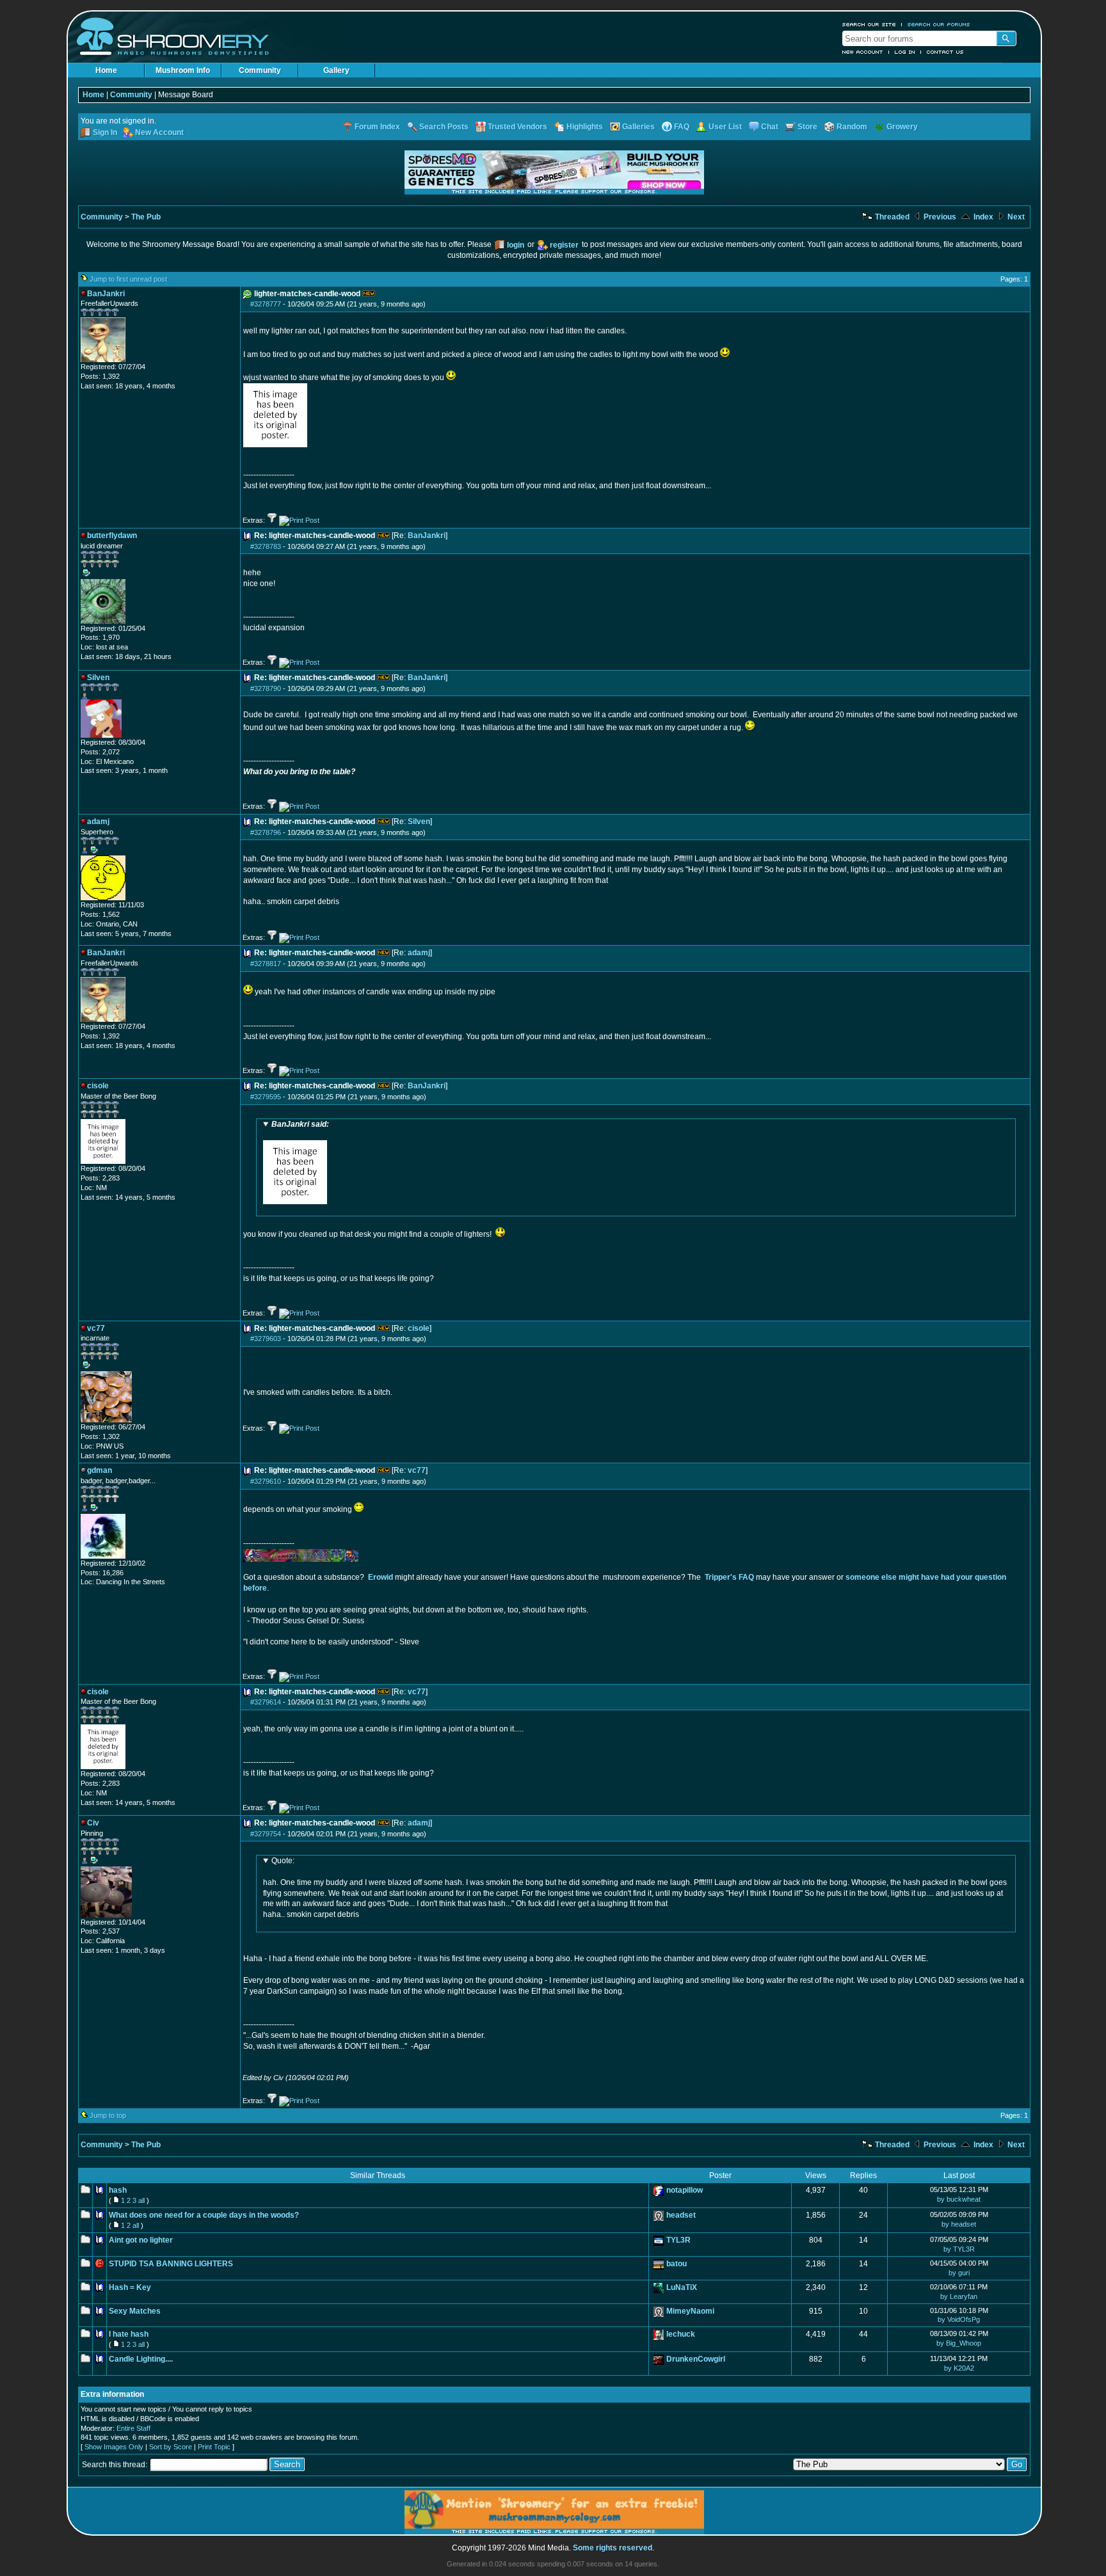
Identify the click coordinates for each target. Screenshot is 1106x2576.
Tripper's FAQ (729, 1577)
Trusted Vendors (517, 127)
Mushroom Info (183, 70)
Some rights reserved (613, 2548)
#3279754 (266, 1834)
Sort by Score (171, 2447)
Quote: (283, 1861)
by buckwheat (959, 2199)
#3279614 (266, 1702)
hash (118, 2190)
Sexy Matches (135, 2311)
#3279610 (266, 1481)
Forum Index (377, 127)
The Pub (146, 217)
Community (260, 70)
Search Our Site (869, 24)
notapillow (685, 2190)
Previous (939, 217)
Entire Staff (133, 2428)
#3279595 (266, 1097)
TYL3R (678, 2240)
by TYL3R (959, 2249)
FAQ (682, 127)
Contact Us (945, 52)
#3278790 (266, 688)
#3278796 (266, 832)
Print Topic (214, 2447)
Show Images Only (114, 2447)
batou (677, 2264)
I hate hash (129, 2334)
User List (725, 127)
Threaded (891, 217)
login (516, 245)
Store (807, 127)
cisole (419, 1328)
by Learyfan (959, 2296)
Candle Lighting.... (141, 2359)
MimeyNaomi (690, 2311)
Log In (905, 52)
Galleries (638, 127)
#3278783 (266, 546)
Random (852, 127)
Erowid (381, 1577)
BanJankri (427, 536)
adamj (419, 953)
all (141, 2200)
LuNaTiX (682, 2287)
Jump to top (108, 2115)
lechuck (681, 2334)
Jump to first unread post (128, 279)
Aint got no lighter (141, 2240)
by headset (959, 2224)
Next (1015, 217)
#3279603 (266, 1339)
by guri (959, 2273)
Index (982, 217)
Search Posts (444, 127)
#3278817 (266, 964)
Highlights (585, 127)
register (564, 245)
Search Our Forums (939, 24)
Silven (419, 822)
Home (106, 70)
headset (681, 2215)
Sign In (105, 132)
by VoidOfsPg (959, 2319)
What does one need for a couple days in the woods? (204, 2215)
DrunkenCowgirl (696, 2359)
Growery (902, 127)
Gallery (336, 70)
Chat (770, 127)
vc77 (417, 1470)
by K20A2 (959, 2368)
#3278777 (266, 304)
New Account (863, 52)
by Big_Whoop (959, 2343)
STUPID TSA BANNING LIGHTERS (171, 2264)
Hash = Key (130, 2287)
